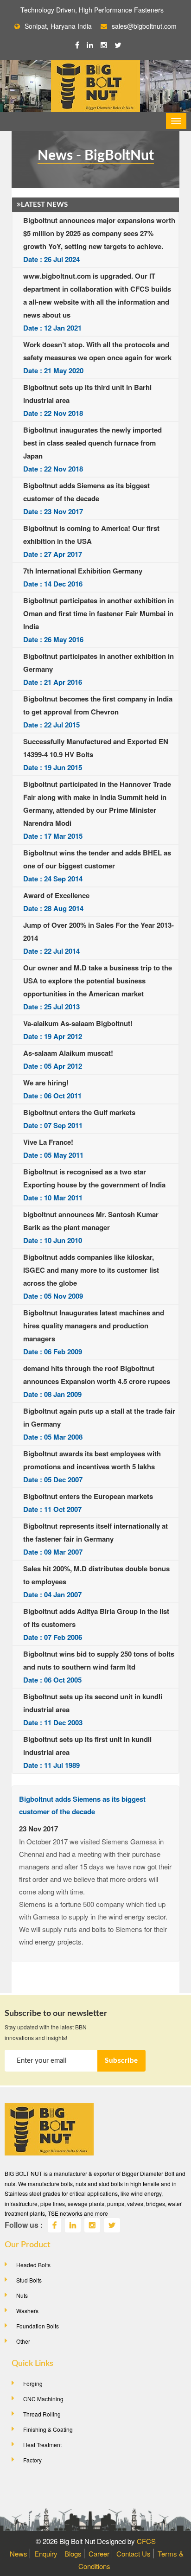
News (19, 2554)
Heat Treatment (42, 2445)
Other (23, 2341)
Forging (33, 2383)
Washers (27, 2311)
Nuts (22, 2295)
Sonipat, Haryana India (58, 26)
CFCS (146, 2541)
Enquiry (46, 2554)
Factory (32, 2460)
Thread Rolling (42, 2414)
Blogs (73, 2554)
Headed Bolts (33, 2265)
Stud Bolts (29, 2280)
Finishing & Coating (48, 2429)
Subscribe (121, 2061)
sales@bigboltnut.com (144, 26)
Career (99, 2554)
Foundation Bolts (38, 2326)
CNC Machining (43, 2399)
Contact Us (134, 2554)
